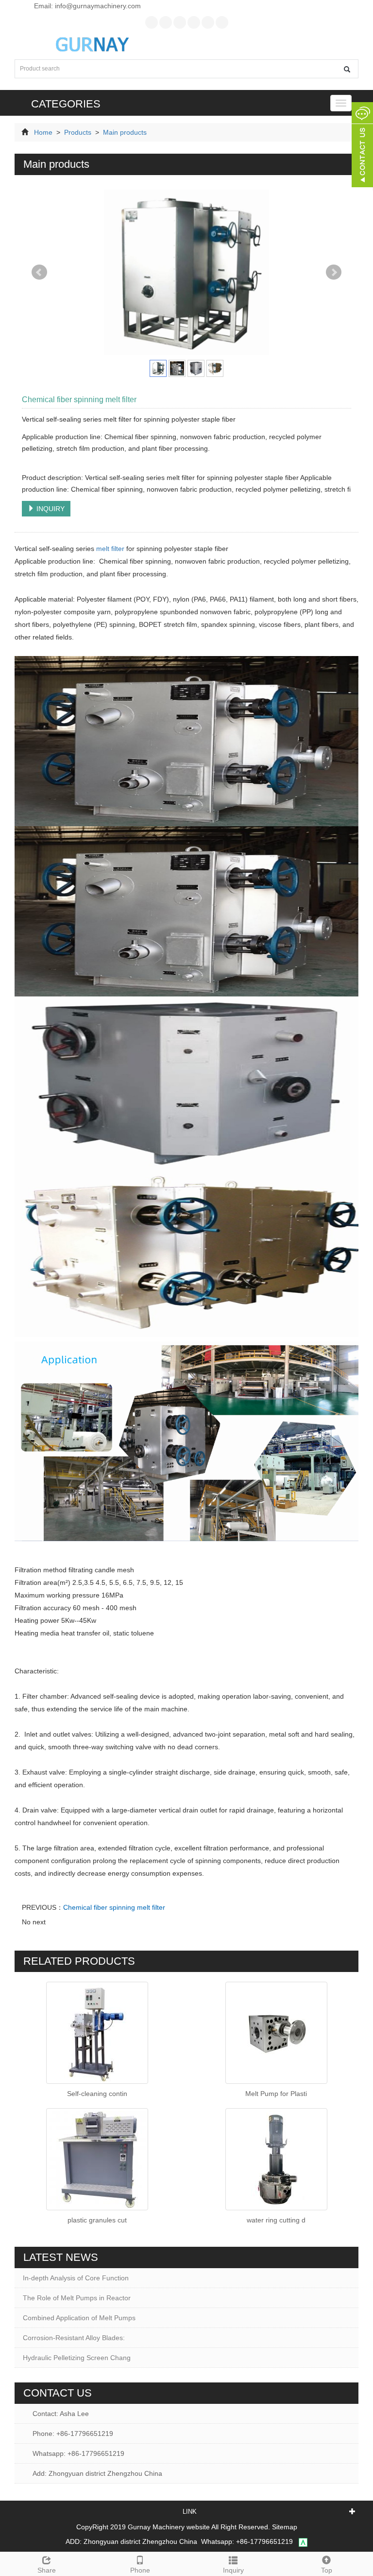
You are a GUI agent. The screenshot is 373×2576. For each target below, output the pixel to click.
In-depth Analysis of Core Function (76, 2278)
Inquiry (233, 2570)
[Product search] (347, 69)
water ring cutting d (276, 2220)
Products (78, 132)
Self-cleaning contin (97, 2094)
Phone (140, 2570)
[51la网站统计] (303, 2541)
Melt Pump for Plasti (276, 2094)
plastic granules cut (97, 2220)
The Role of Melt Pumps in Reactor (77, 2298)
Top (327, 2570)
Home (43, 132)
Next (334, 272)
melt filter (110, 549)
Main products (124, 132)
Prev (39, 272)
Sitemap (285, 2527)
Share (47, 2570)
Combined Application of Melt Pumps (79, 2318)
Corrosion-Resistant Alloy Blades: (74, 2338)
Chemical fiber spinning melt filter (114, 1907)
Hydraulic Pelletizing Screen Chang (77, 2358)
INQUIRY (50, 509)
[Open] (362, 146)
